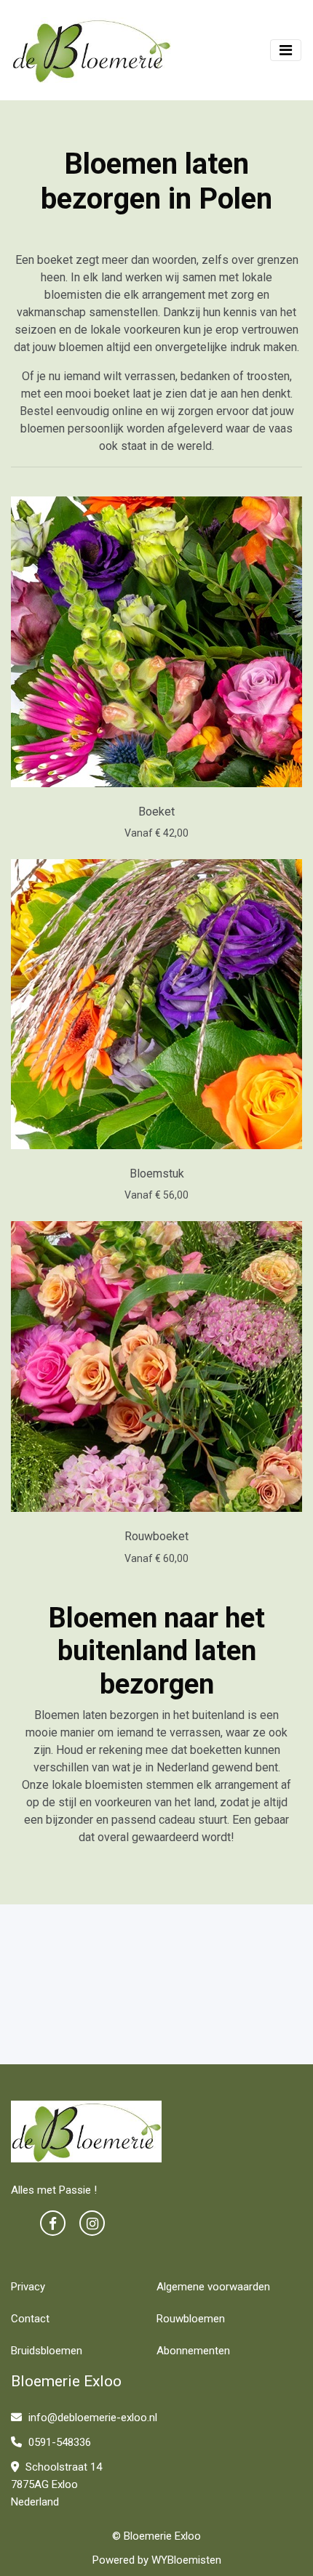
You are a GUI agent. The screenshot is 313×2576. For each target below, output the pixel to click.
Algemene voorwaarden (213, 2287)
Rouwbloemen (191, 2319)
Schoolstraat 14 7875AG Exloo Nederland (56, 2484)
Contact (30, 2319)
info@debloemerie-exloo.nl (91, 2418)
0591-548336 (58, 2442)
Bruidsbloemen (47, 2351)
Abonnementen (193, 2351)
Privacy (28, 2287)
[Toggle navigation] (286, 50)
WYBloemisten (186, 2560)
